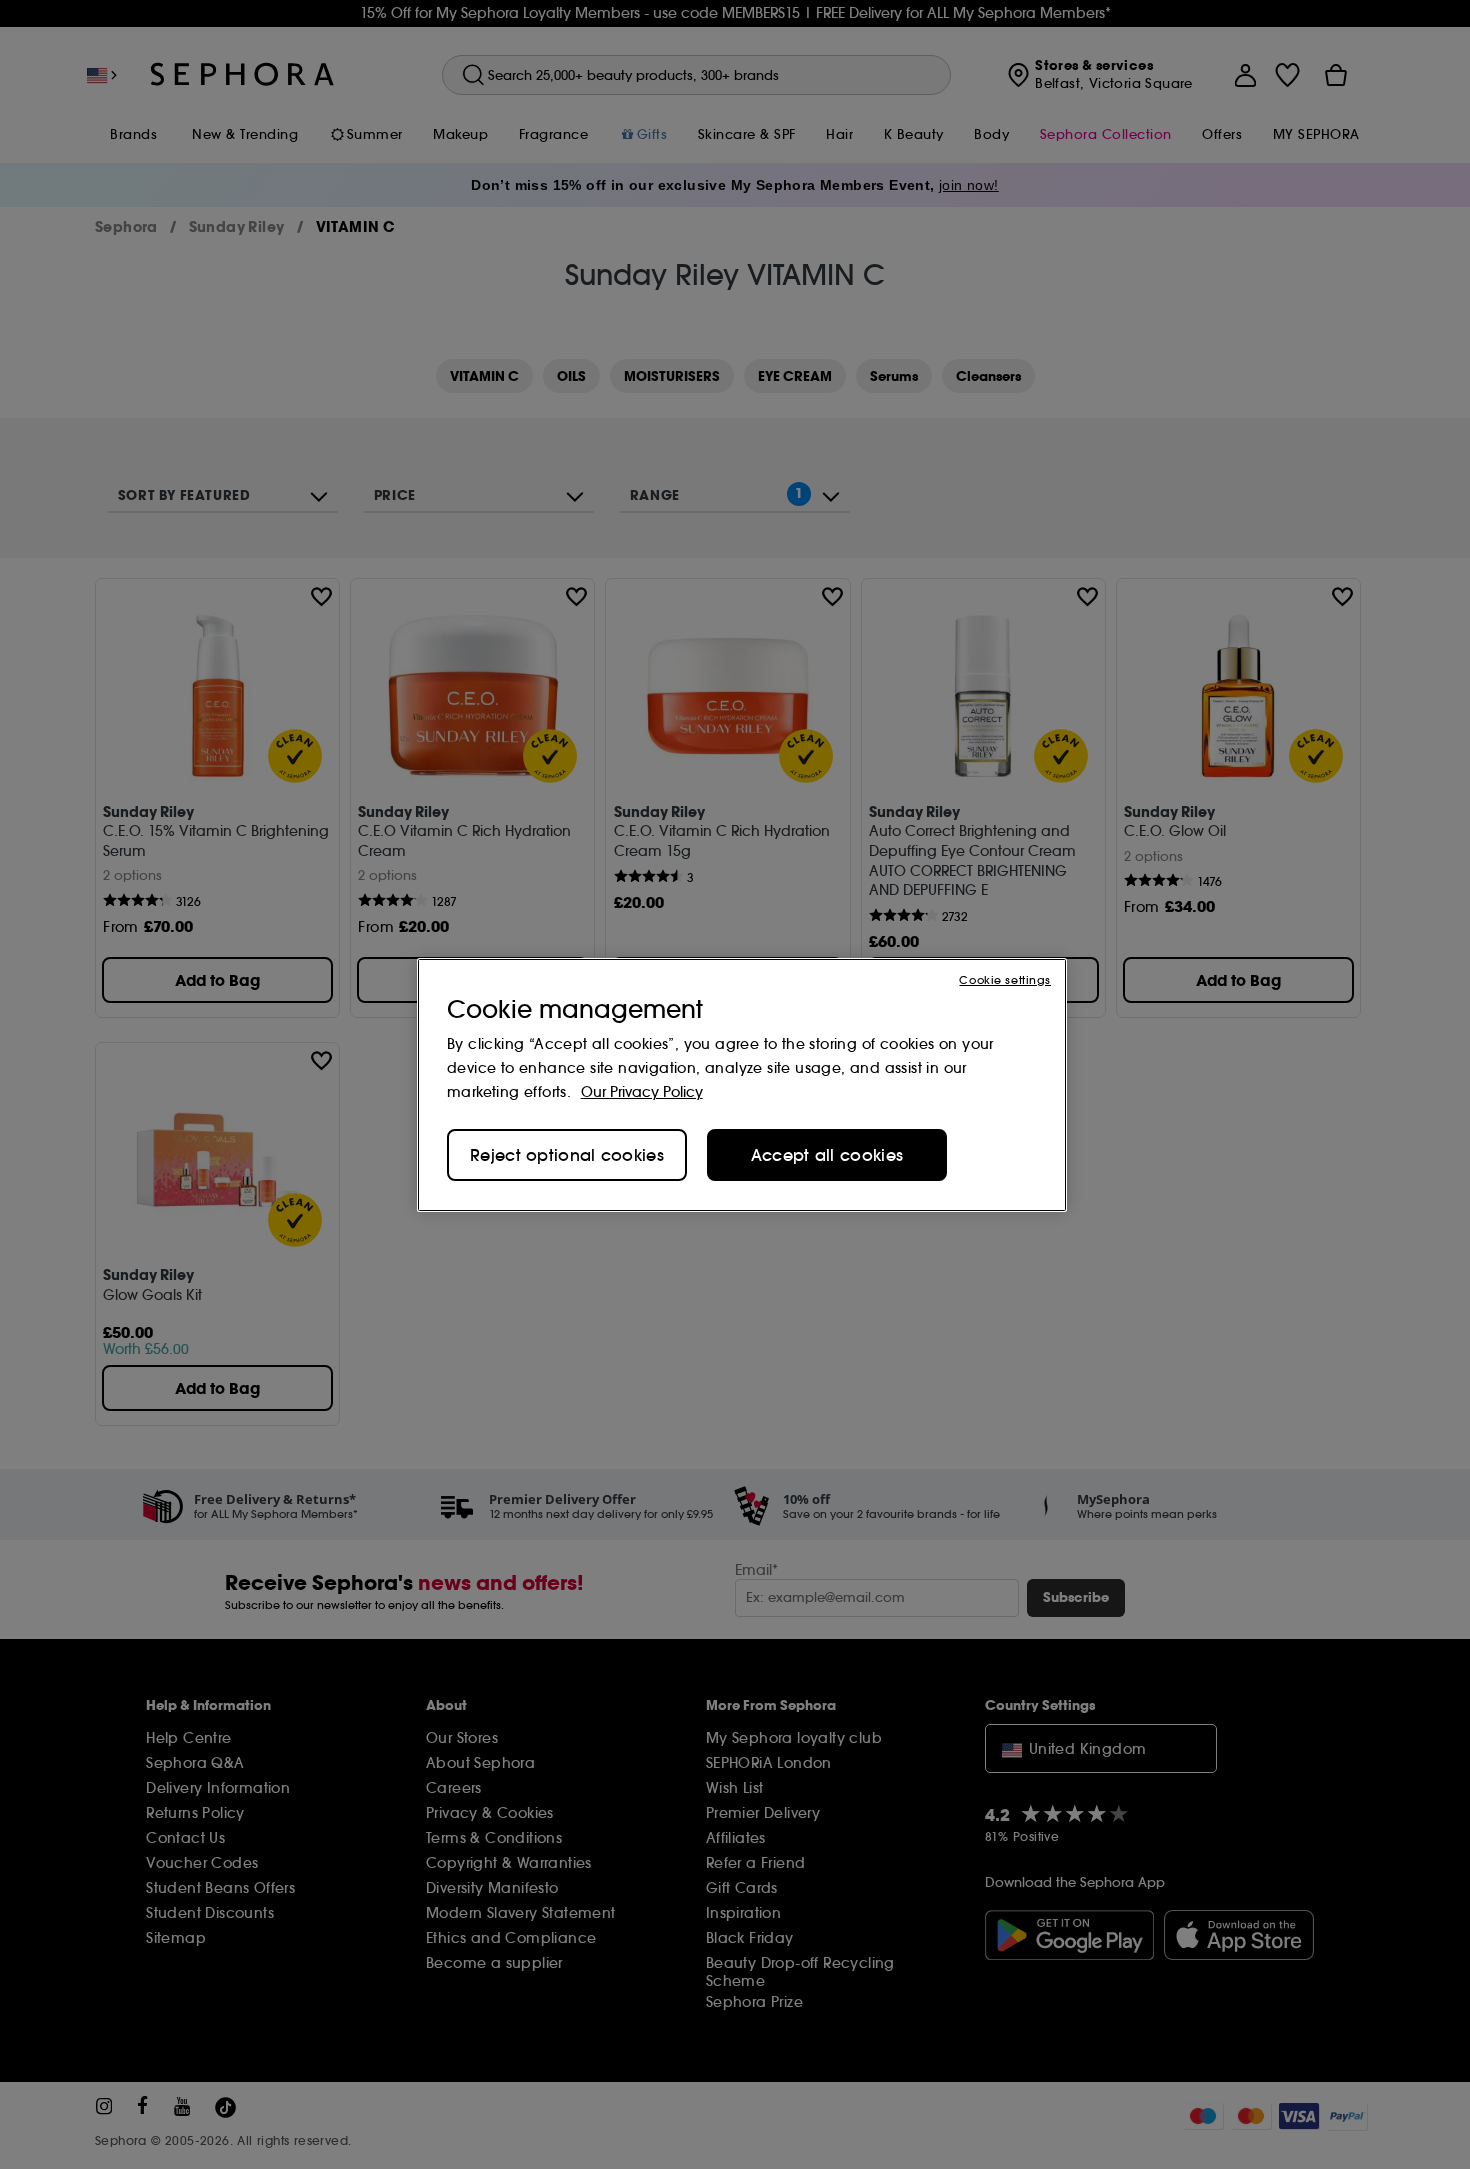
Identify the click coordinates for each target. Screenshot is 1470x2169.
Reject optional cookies (567, 1155)
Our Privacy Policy (642, 1092)
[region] (742, 1085)
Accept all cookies (827, 1155)
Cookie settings (1005, 979)
